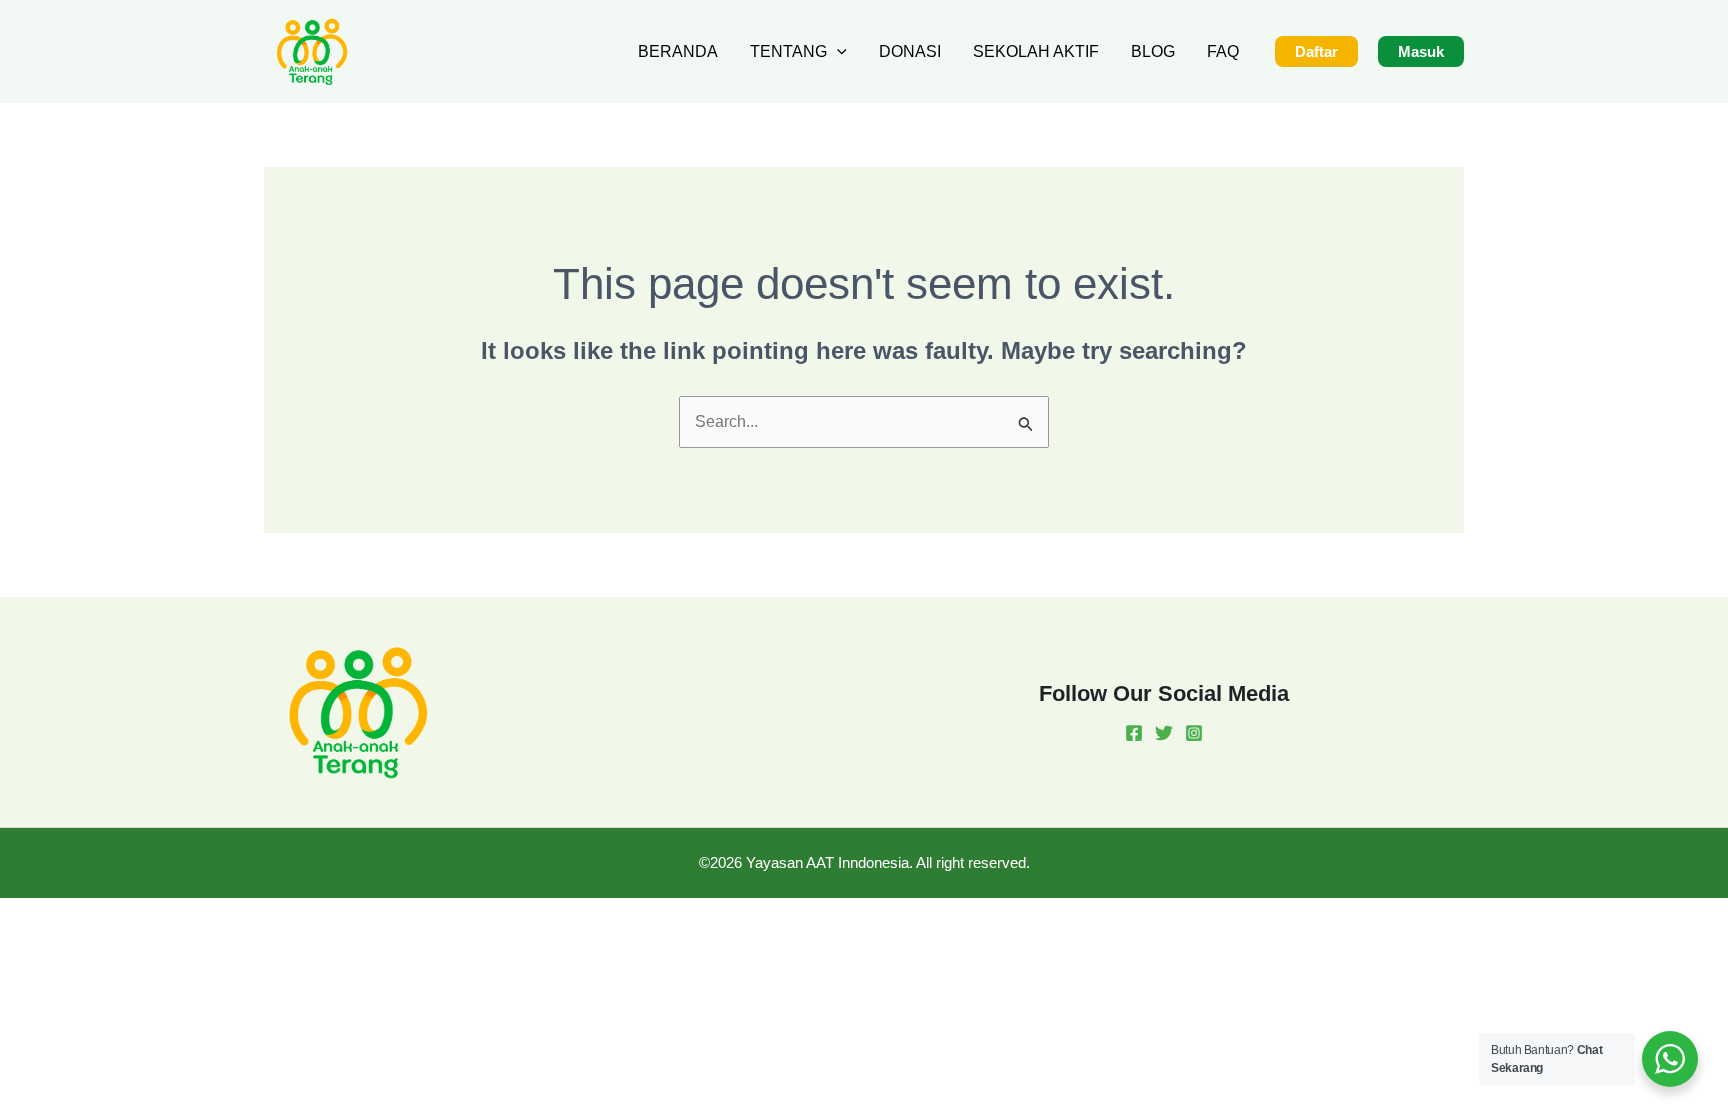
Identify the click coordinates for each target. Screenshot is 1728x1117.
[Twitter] (1164, 733)
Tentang (788, 51)
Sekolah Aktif (1036, 51)
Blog (1153, 51)
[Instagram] (1194, 733)
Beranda (678, 51)
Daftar (1316, 51)
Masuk (1421, 51)
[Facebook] (1134, 733)
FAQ (1223, 51)
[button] (837, 52)
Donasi (910, 51)
